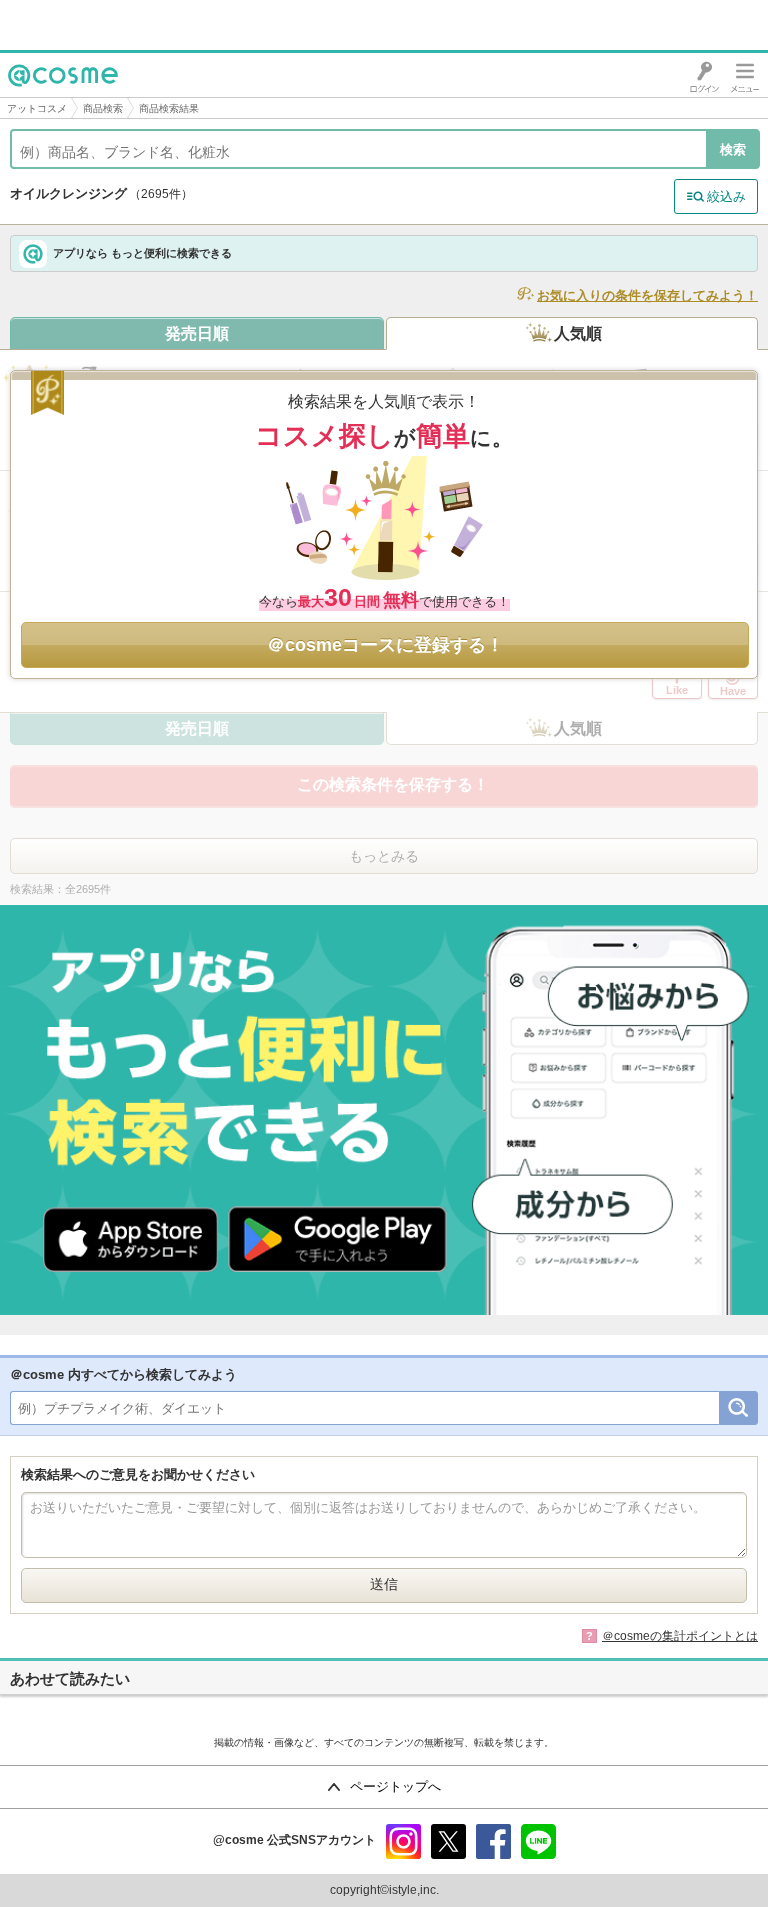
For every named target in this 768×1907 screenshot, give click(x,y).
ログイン (704, 75)
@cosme (39, 96)
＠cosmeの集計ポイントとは (680, 1636)
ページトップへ (395, 1786)
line (538, 1841)
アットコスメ (37, 108)
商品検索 (103, 108)
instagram (403, 1841)
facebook (493, 1841)
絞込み (726, 196)
